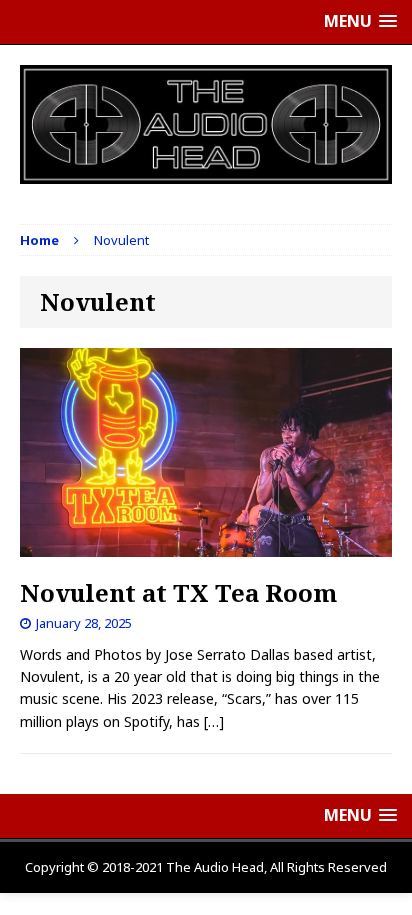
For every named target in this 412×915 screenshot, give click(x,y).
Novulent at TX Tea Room (178, 592)
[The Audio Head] (206, 124)
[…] (214, 721)
